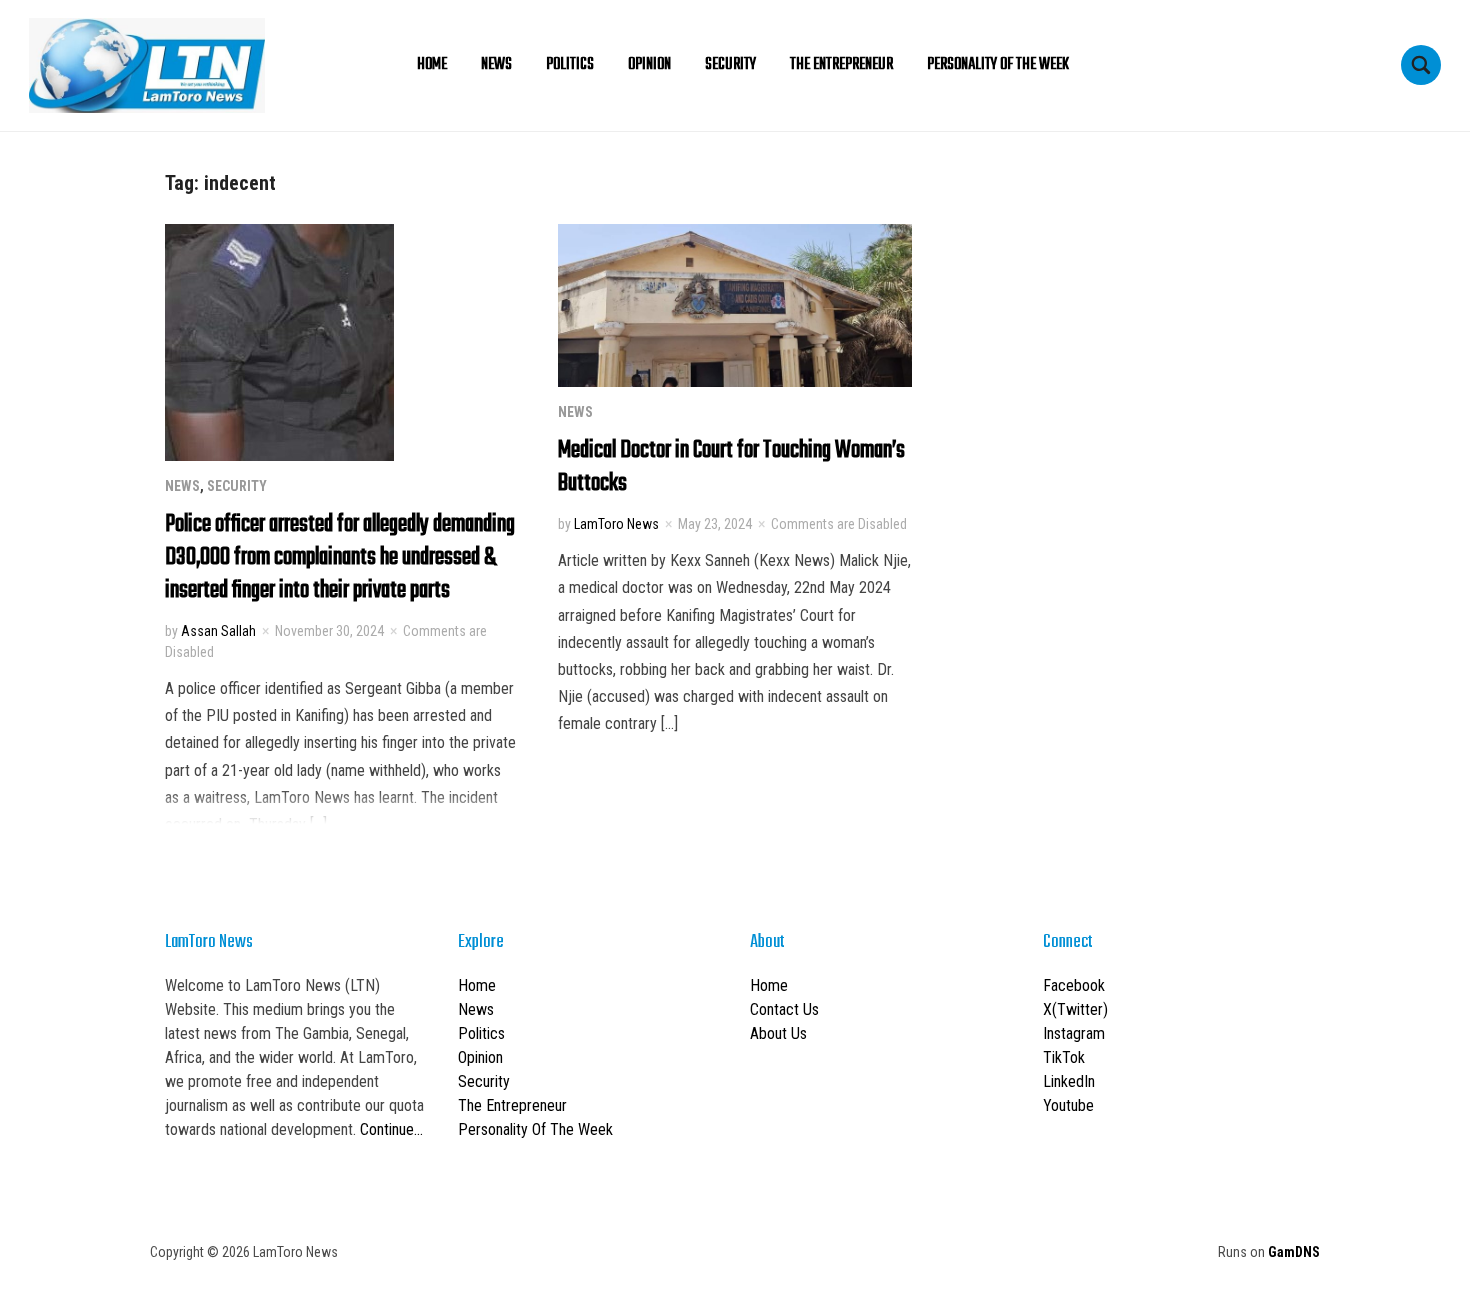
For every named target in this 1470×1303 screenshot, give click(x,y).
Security (730, 65)
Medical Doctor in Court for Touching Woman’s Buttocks (731, 467)
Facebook (1074, 985)
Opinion (649, 65)
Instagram (1074, 1033)
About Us (778, 1033)
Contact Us (784, 1009)
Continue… (391, 1129)
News (496, 65)
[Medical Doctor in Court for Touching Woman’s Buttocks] (734, 303)
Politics (570, 65)
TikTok (1064, 1057)
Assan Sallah (218, 631)
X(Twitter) (1075, 1009)
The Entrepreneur (841, 65)
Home (432, 65)
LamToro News (616, 524)
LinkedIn (1069, 1081)
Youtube (1068, 1105)
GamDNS (1294, 1252)
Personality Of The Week (998, 65)
